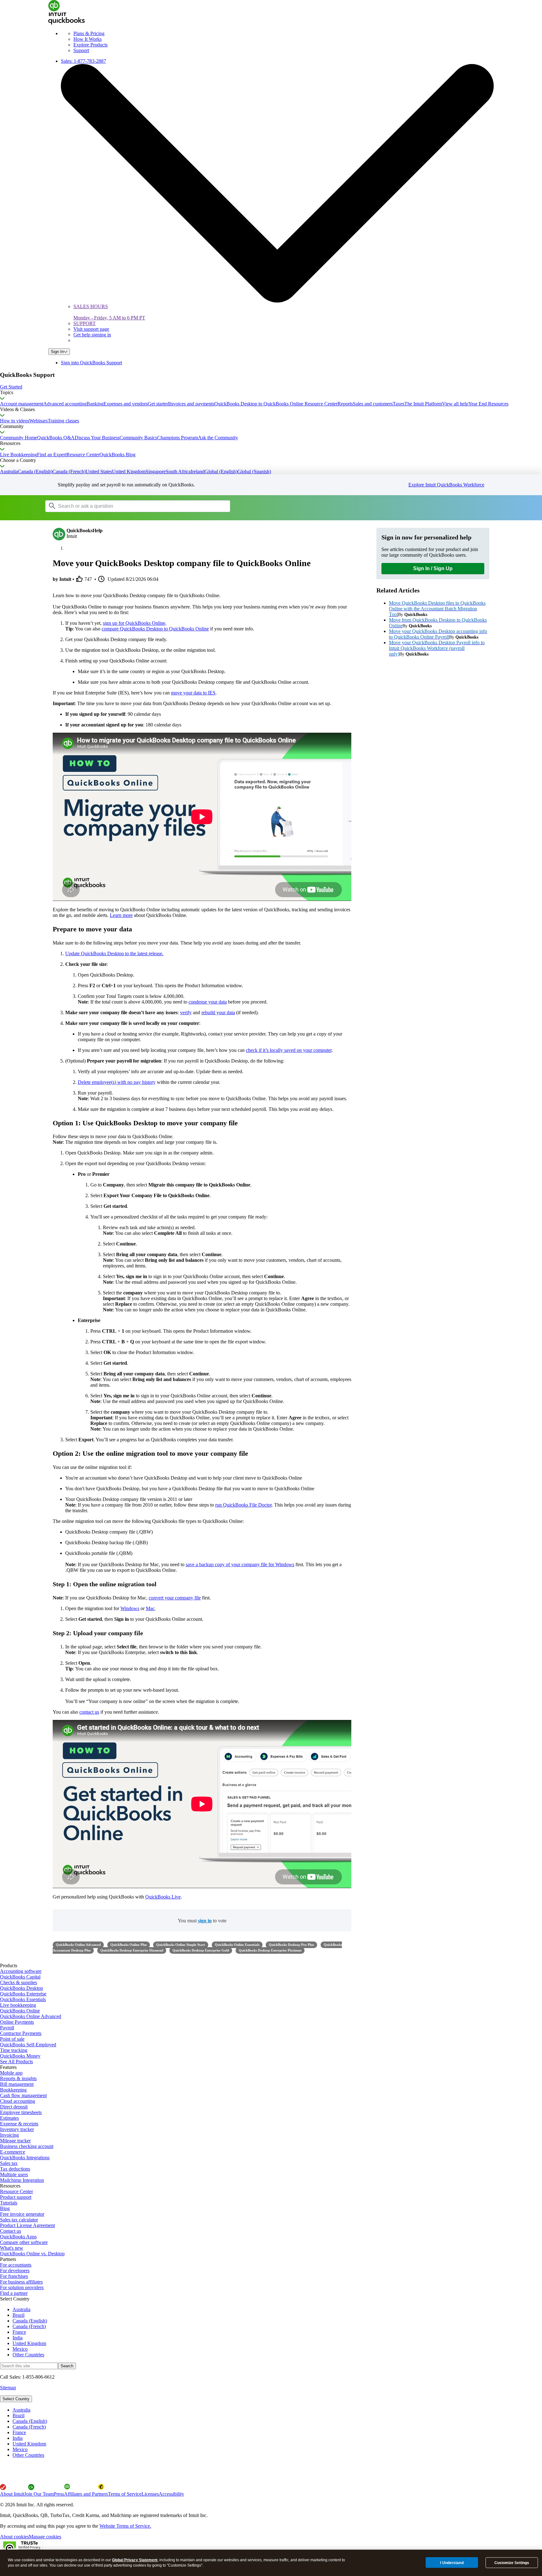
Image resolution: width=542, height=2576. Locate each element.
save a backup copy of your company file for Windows (240, 1564)
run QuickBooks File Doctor (243, 1505)
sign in (205, 1921)
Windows (130, 1608)
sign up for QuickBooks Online (134, 623)
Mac (150, 1608)
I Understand (452, 2563)
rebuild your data (218, 1012)
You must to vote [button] (202, 1921)
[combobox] (125, 506)
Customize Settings (512, 2563)
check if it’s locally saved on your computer (289, 1050)
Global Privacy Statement (135, 2560)
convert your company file (175, 1598)
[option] (277, 2410)
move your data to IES (193, 693)
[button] (271, 387)
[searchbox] (138, 506)
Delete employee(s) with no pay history (117, 1082)
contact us (89, 1712)
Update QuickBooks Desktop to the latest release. (114, 953)
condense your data (208, 1002)
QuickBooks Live (163, 1897)
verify (186, 1012)
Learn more (121, 915)
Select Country (16, 2399)
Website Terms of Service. (125, 2526)
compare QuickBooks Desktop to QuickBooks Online (155, 629)
